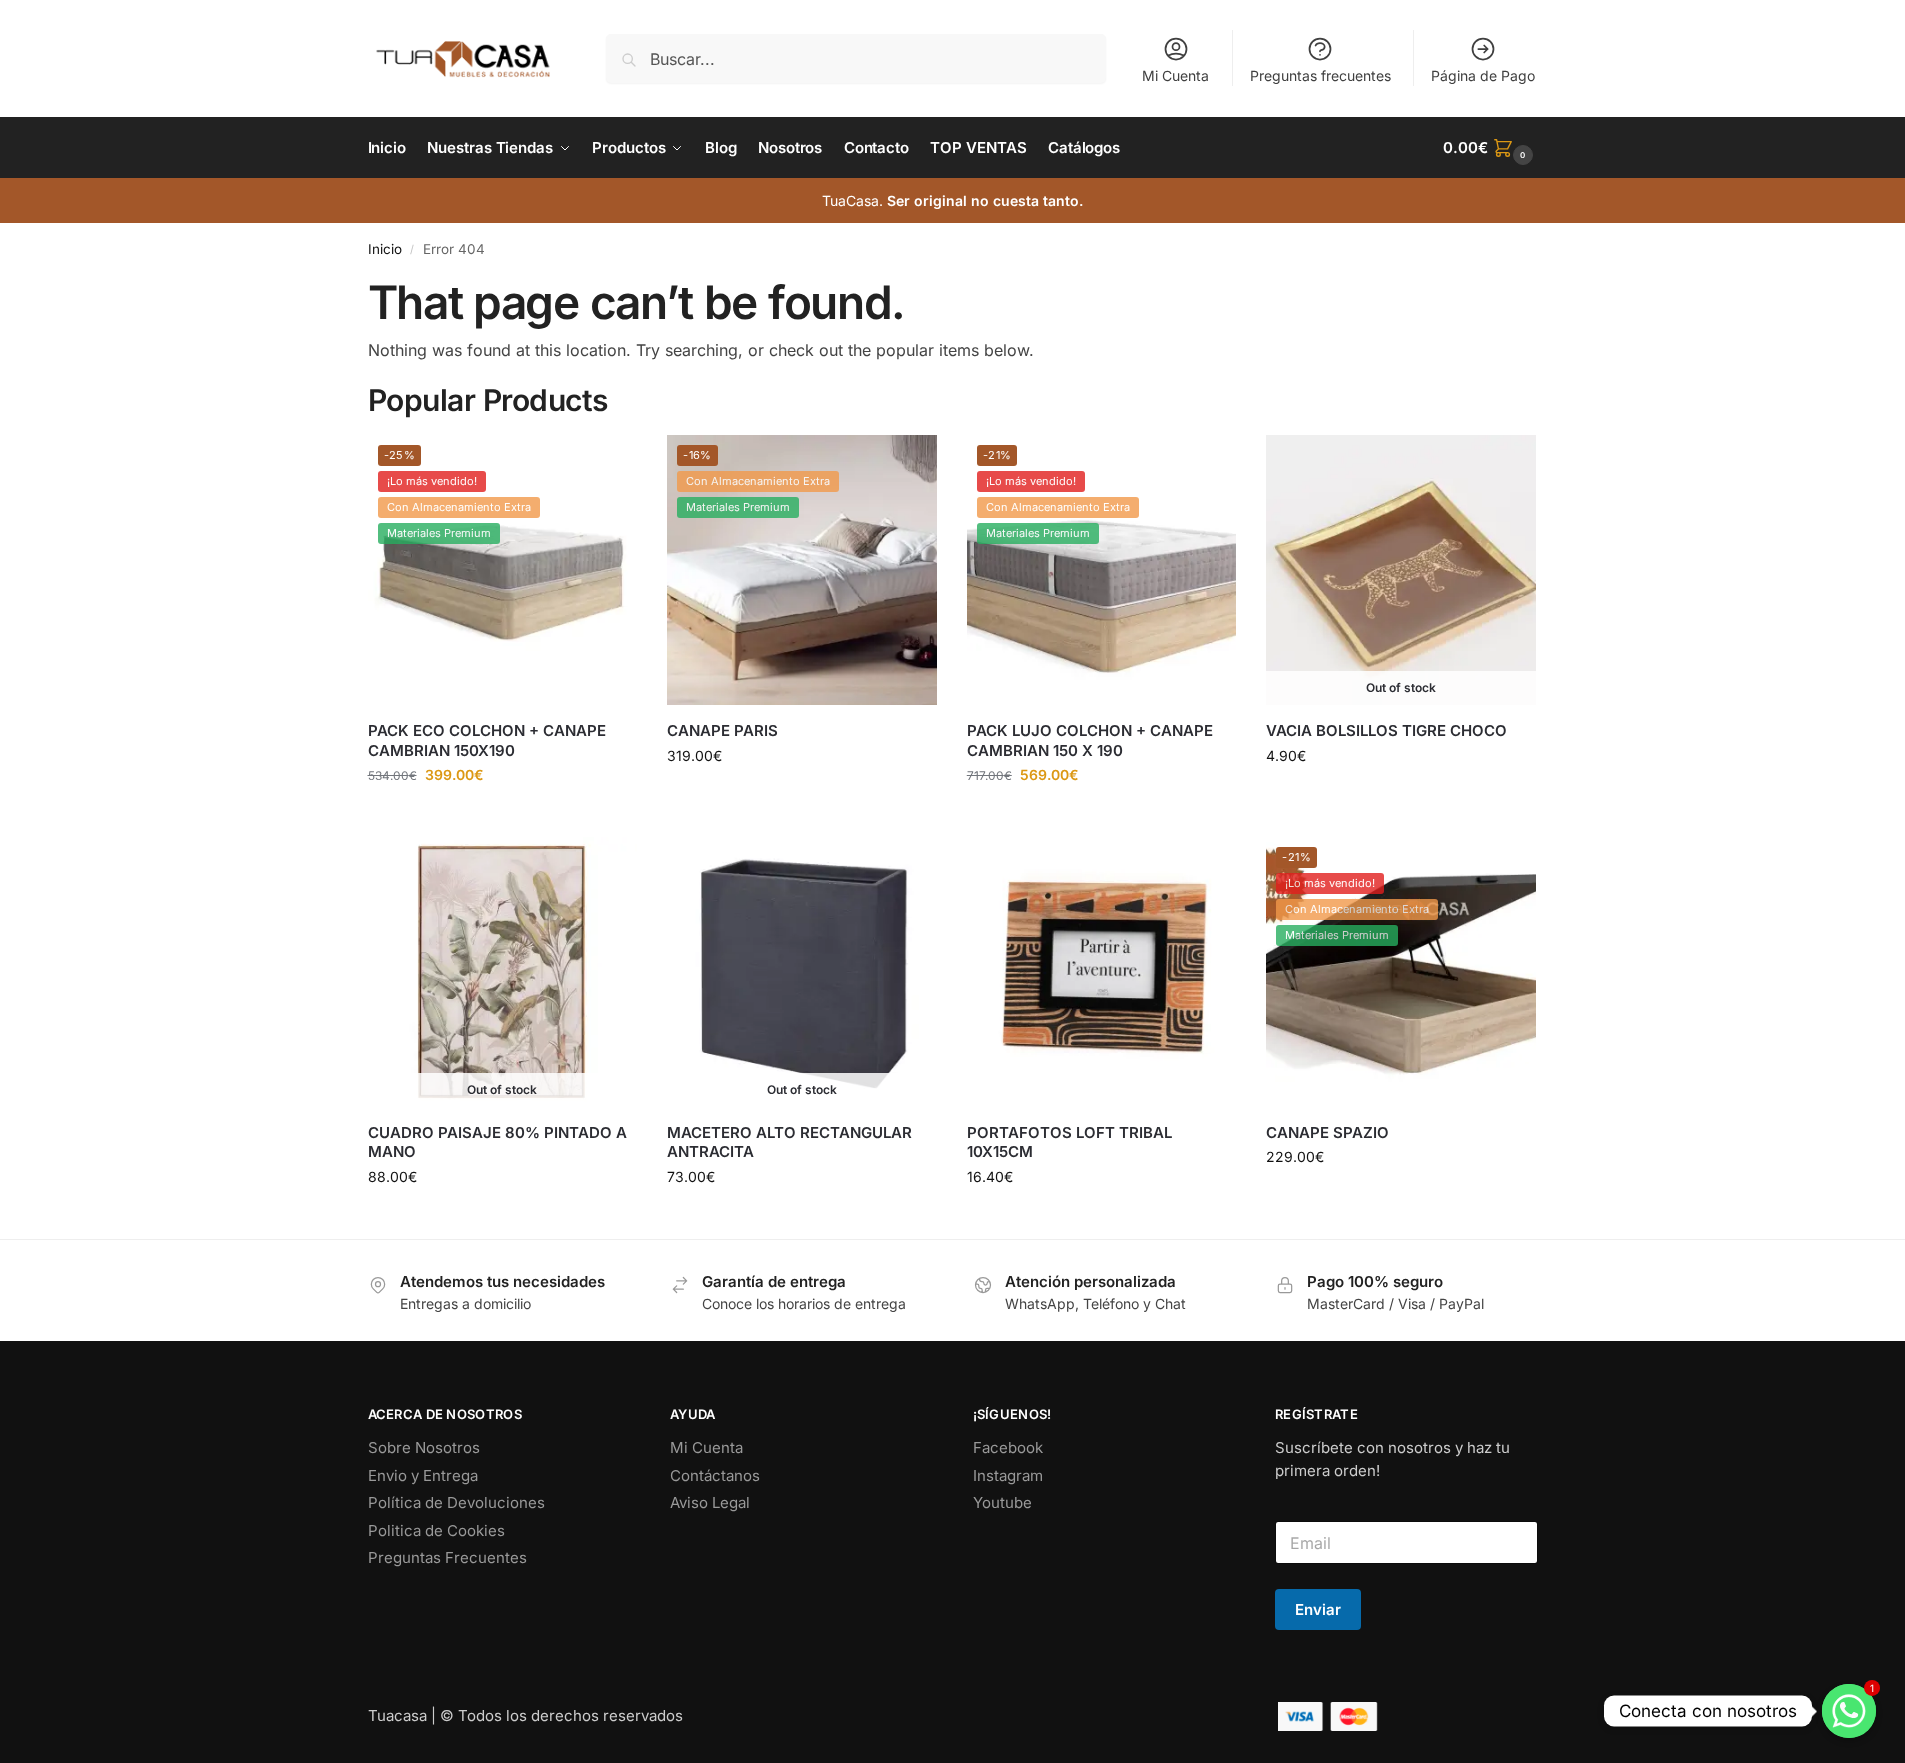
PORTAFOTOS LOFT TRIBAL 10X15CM (1069, 1142)
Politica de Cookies (436, 1530)
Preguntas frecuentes (1320, 75)
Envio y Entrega (423, 1475)
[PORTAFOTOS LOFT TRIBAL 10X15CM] (1102, 972)
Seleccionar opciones (801, 797)
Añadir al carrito (502, 816)
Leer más (1401, 797)
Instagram (1008, 1475)
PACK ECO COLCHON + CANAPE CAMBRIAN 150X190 (487, 740)
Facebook (1008, 1447)
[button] (1490, 148)
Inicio (385, 249)
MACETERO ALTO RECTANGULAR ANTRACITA (789, 1142)
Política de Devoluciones (456, 1502)
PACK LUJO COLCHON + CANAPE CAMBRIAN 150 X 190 (1090, 740)
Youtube (1002, 1502)
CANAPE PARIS (722, 730)
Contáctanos (715, 1475)
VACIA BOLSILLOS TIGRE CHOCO (1386, 730)
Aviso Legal (710, 1502)
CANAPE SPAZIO (1327, 1132)
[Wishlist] (607, 465)
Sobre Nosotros (424, 1447)
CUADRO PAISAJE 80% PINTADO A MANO (497, 1142)
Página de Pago (1483, 75)
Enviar (1318, 1609)
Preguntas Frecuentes (447, 1557)
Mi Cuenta (1175, 75)
